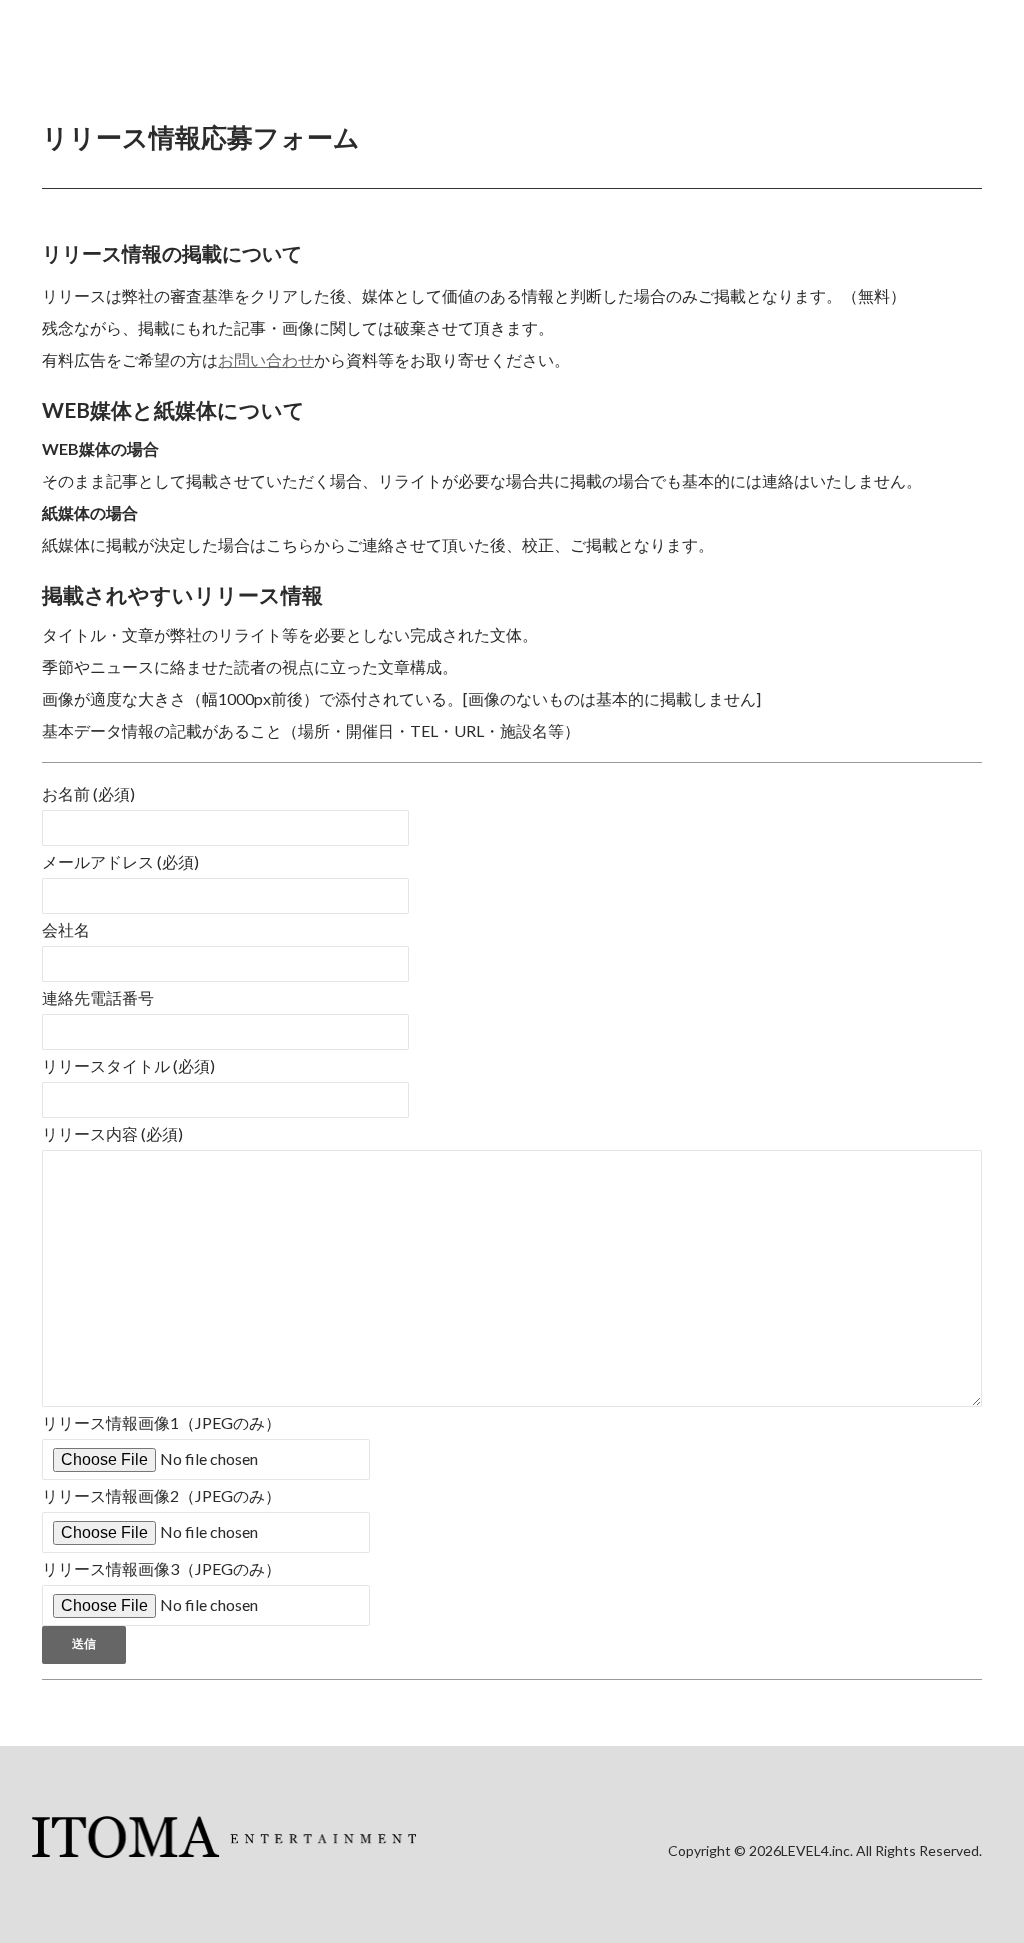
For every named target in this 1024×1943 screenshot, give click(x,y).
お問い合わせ (266, 359)
